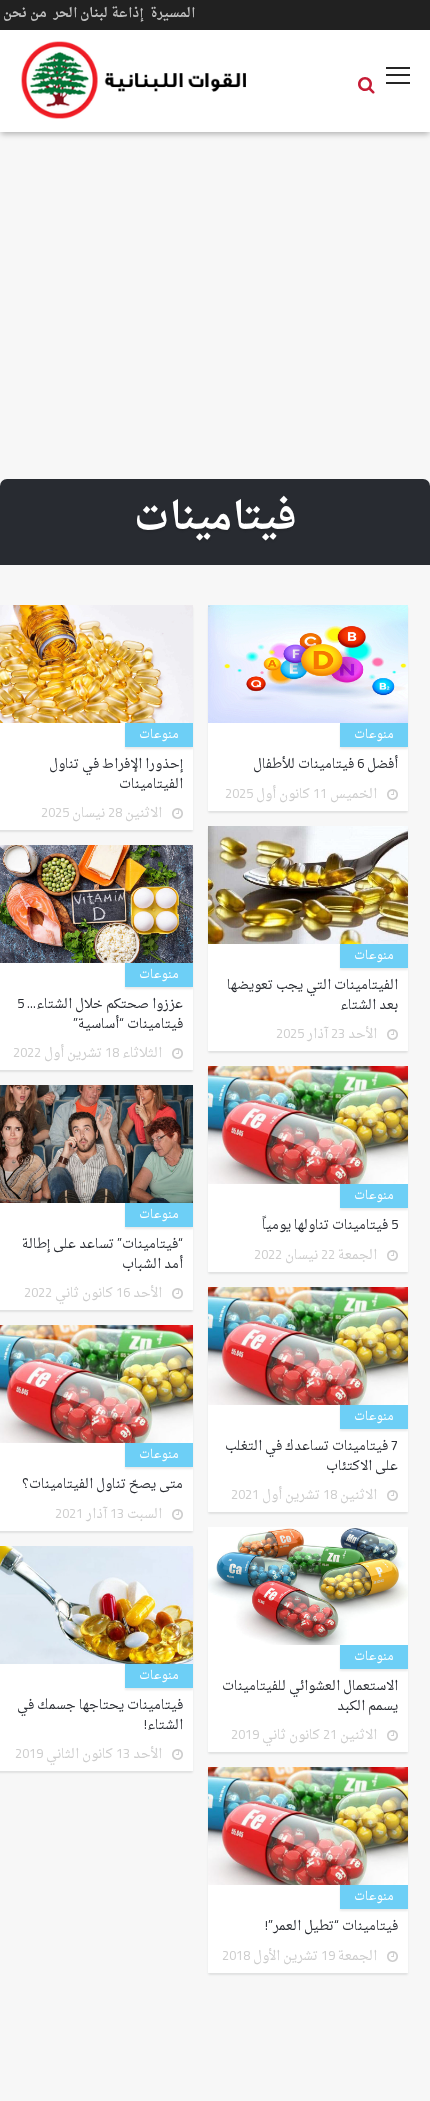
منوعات (374, 735)
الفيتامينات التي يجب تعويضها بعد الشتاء (312, 995)
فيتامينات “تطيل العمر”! (331, 1927)
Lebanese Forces (135, 80)
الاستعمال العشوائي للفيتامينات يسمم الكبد (310, 1696)
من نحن (25, 13)
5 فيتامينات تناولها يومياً (330, 1226)
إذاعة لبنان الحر (98, 13)
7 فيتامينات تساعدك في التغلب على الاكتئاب (311, 1456)
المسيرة (172, 13)
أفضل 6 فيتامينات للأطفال (325, 765)
